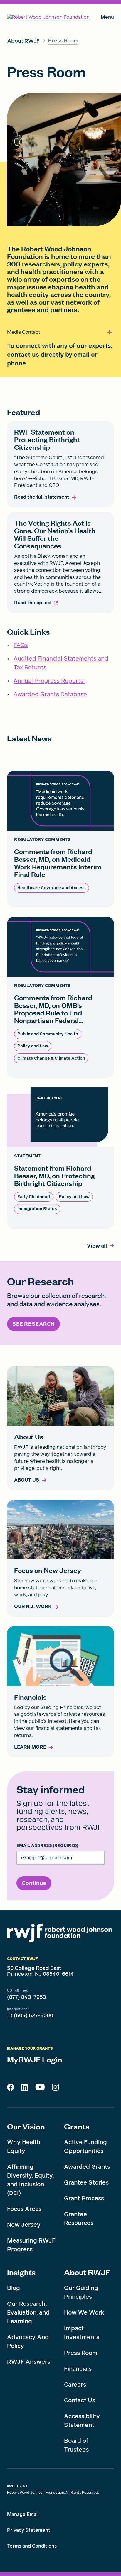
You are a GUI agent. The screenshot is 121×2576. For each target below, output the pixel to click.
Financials (78, 2369)
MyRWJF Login (35, 2059)
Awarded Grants (87, 2167)
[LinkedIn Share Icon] (25, 2089)
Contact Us (80, 2400)
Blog (14, 2288)
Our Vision (26, 2126)
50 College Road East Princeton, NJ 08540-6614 (41, 1971)
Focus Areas (24, 2209)
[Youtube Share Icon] (40, 2088)
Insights (21, 2272)
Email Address (47, 1846)
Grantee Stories (86, 2182)
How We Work (84, 2312)
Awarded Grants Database (50, 694)
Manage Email (23, 2514)
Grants (77, 2126)
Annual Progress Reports (49, 681)
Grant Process (84, 2198)
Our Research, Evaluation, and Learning (28, 2312)
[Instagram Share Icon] (55, 2088)
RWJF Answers (29, 2362)
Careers (75, 2385)
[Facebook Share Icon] (11, 2089)
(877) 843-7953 (27, 1997)
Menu (107, 18)
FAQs (21, 645)
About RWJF (87, 2272)
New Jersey (24, 2225)
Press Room (81, 2353)
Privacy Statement (29, 2530)
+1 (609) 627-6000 (30, 2016)
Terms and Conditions (32, 2546)
